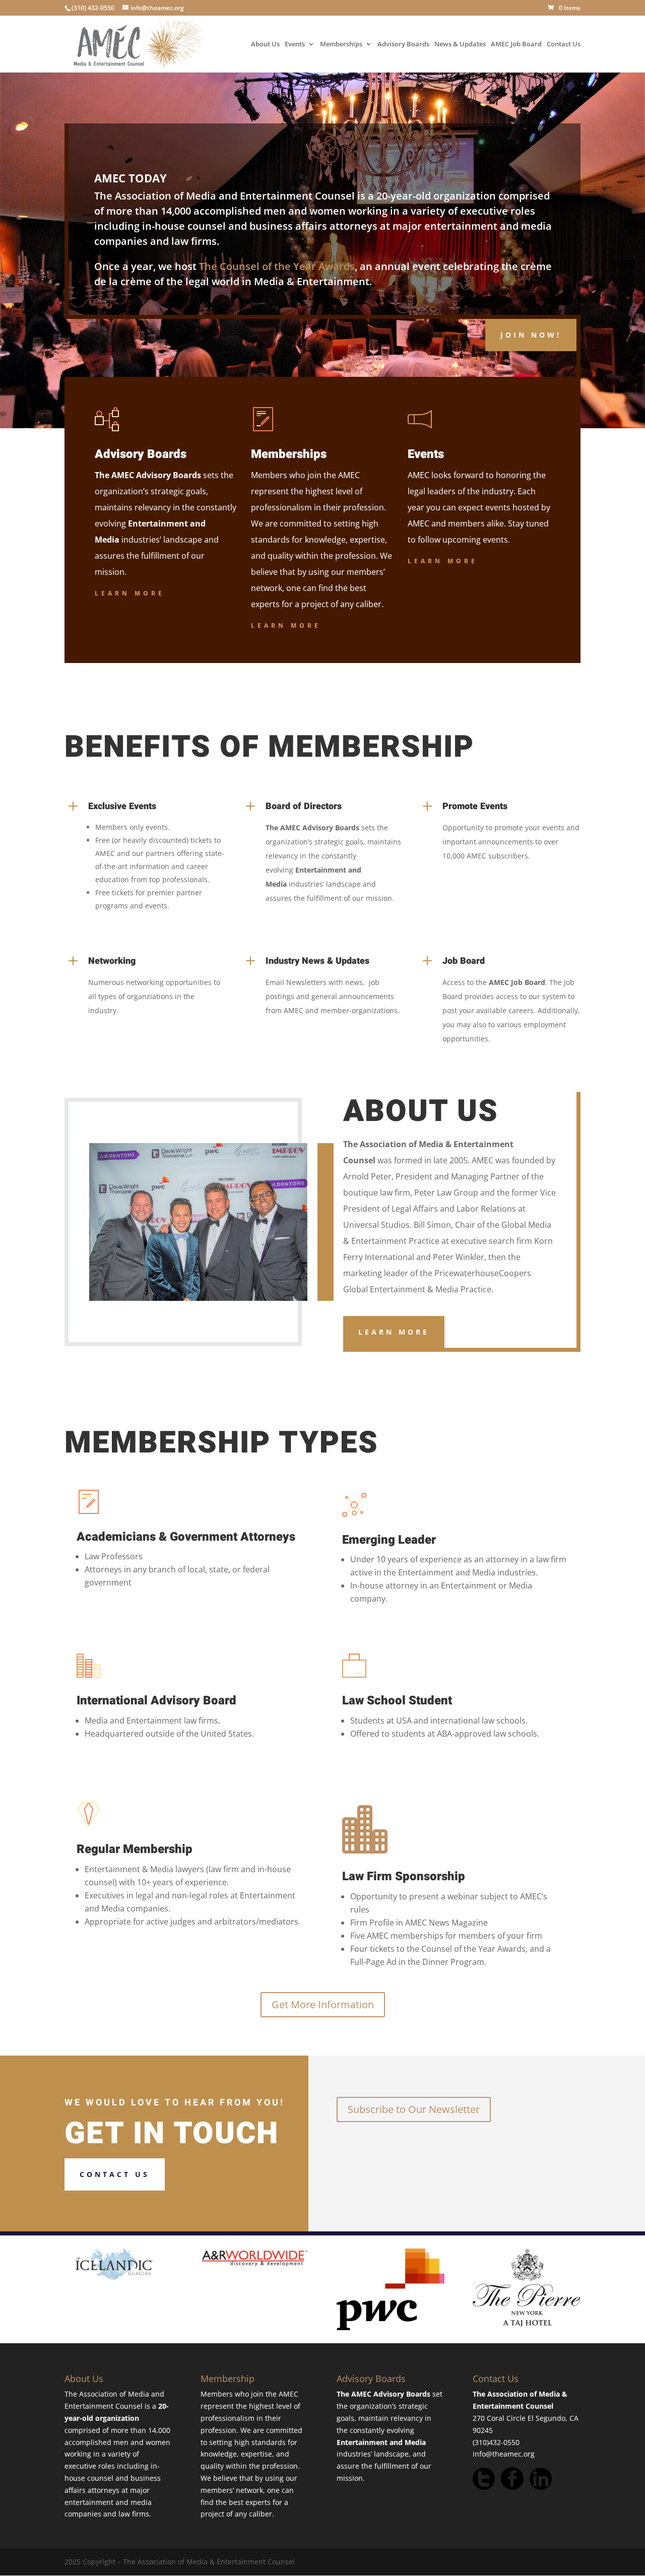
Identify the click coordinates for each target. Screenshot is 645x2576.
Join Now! (531, 335)
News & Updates (460, 45)
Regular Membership (135, 1849)
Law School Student (397, 1701)
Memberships (341, 45)
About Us (265, 45)
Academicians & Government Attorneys (186, 1537)
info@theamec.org (504, 2454)
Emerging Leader (389, 1540)
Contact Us (564, 45)
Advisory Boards (403, 45)
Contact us (115, 2174)
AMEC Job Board (516, 45)
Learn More (130, 593)
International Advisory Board (156, 1701)
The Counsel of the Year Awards (277, 266)
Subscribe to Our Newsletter (414, 2109)
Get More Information (323, 2004)
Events (295, 45)
